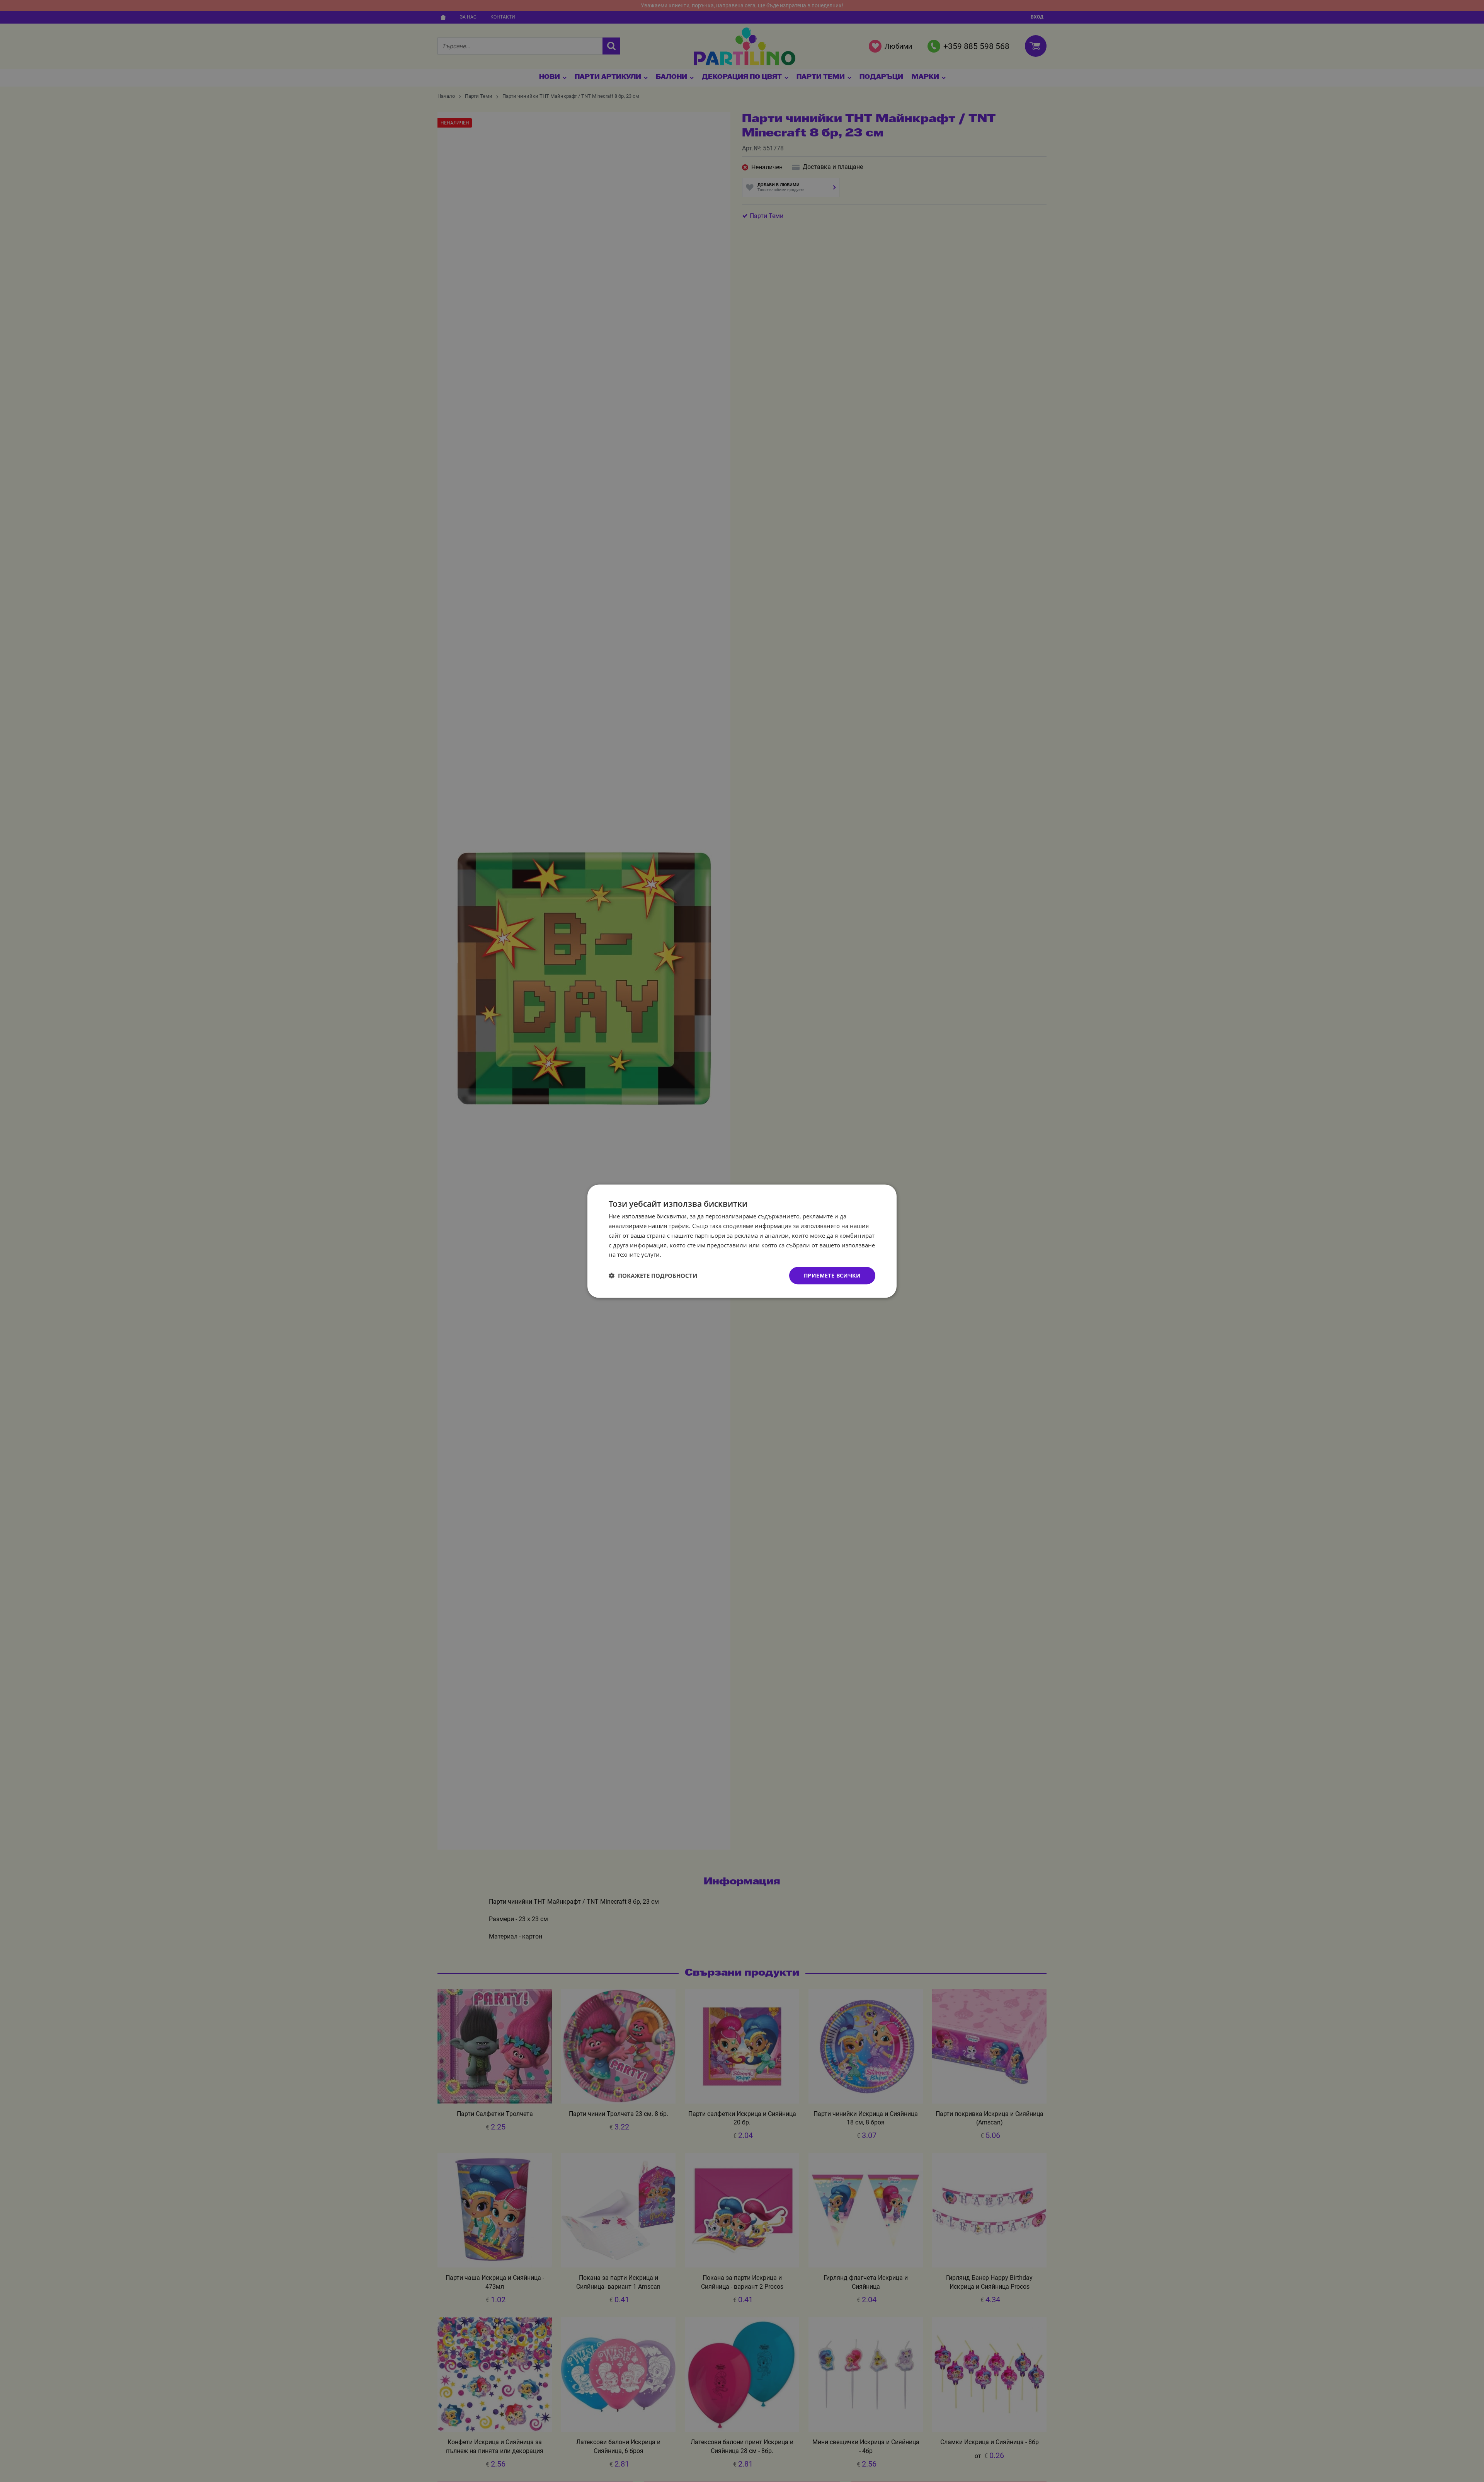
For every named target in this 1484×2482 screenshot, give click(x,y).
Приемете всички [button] (832, 1275)
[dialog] (742, 1241)
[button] (653, 1276)
